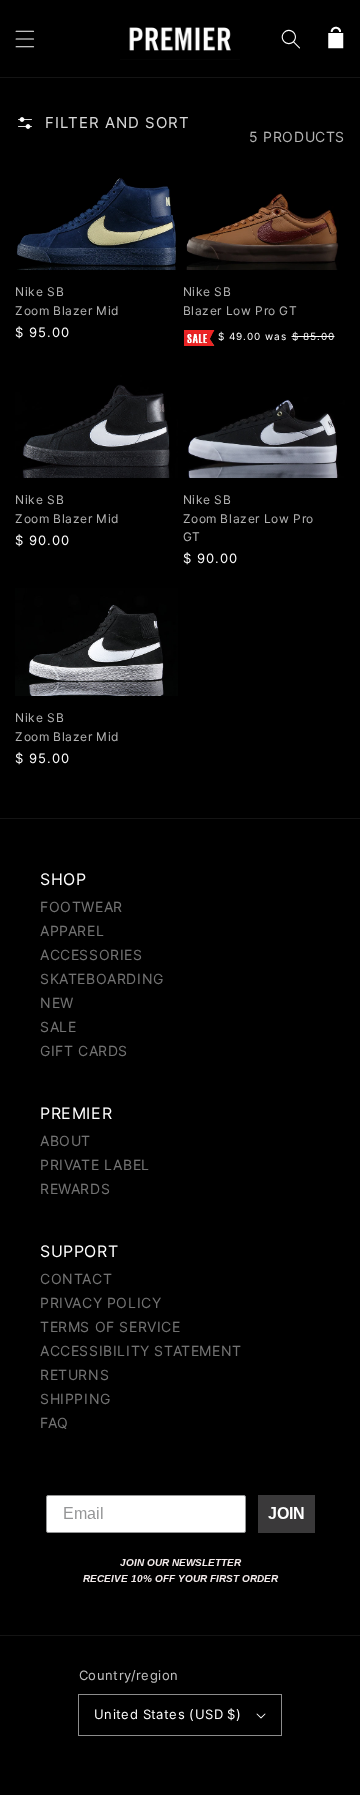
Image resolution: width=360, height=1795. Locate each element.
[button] (25, 39)
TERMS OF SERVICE (110, 1326)
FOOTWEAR (81, 906)
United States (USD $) (167, 1714)
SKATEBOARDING (102, 978)
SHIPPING (75, 1398)
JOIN (286, 1513)
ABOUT (65, 1140)
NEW (57, 1002)
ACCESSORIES (91, 954)
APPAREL (72, 930)
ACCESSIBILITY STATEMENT (141, 1350)
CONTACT (76, 1278)
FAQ (54, 1422)
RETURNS (74, 1374)
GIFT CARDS (84, 1050)
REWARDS (75, 1188)
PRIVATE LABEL (95, 1164)
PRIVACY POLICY (100, 1302)
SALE (58, 1026)
